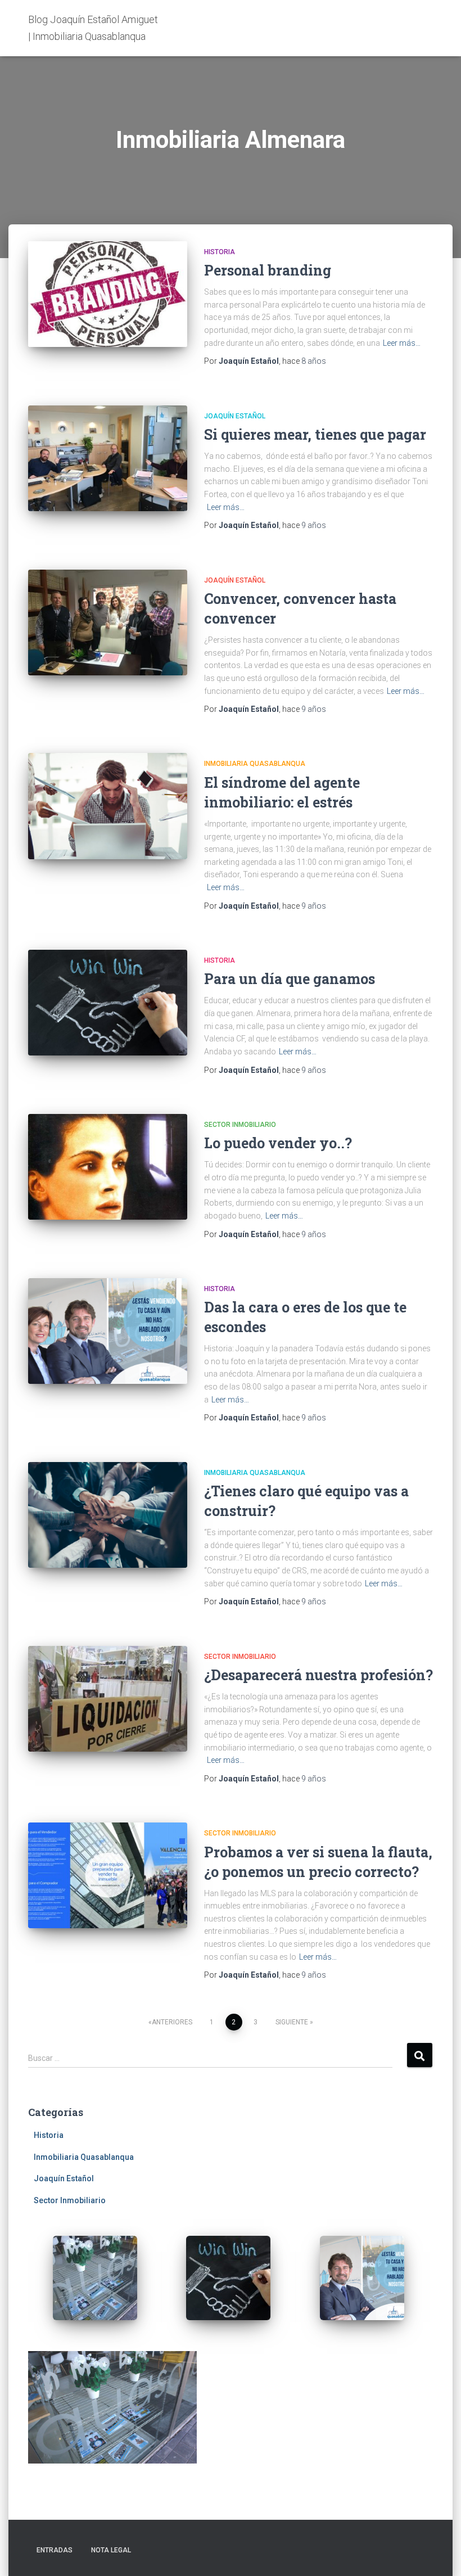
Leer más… (402, 343)
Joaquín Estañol (235, 416)
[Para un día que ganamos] (108, 1003)
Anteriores (172, 2022)
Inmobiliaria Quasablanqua (255, 764)
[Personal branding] (108, 294)
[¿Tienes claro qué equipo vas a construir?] (108, 1515)
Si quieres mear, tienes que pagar (315, 434)
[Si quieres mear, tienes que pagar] (108, 458)
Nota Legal (111, 2550)
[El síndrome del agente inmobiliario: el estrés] (108, 806)
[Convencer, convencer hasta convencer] (108, 622)
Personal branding (268, 270)
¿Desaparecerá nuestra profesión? (318, 1675)
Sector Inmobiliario (240, 1125)
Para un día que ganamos (290, 979)
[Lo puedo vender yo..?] (108, 1167)
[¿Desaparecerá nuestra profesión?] (108, 1699)
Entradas (55, 2550)
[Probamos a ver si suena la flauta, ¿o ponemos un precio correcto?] (108, 1875)
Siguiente (292, 2022)
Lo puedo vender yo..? (278, 1143)
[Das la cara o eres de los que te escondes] (108, 1331)
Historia (220, 252)
